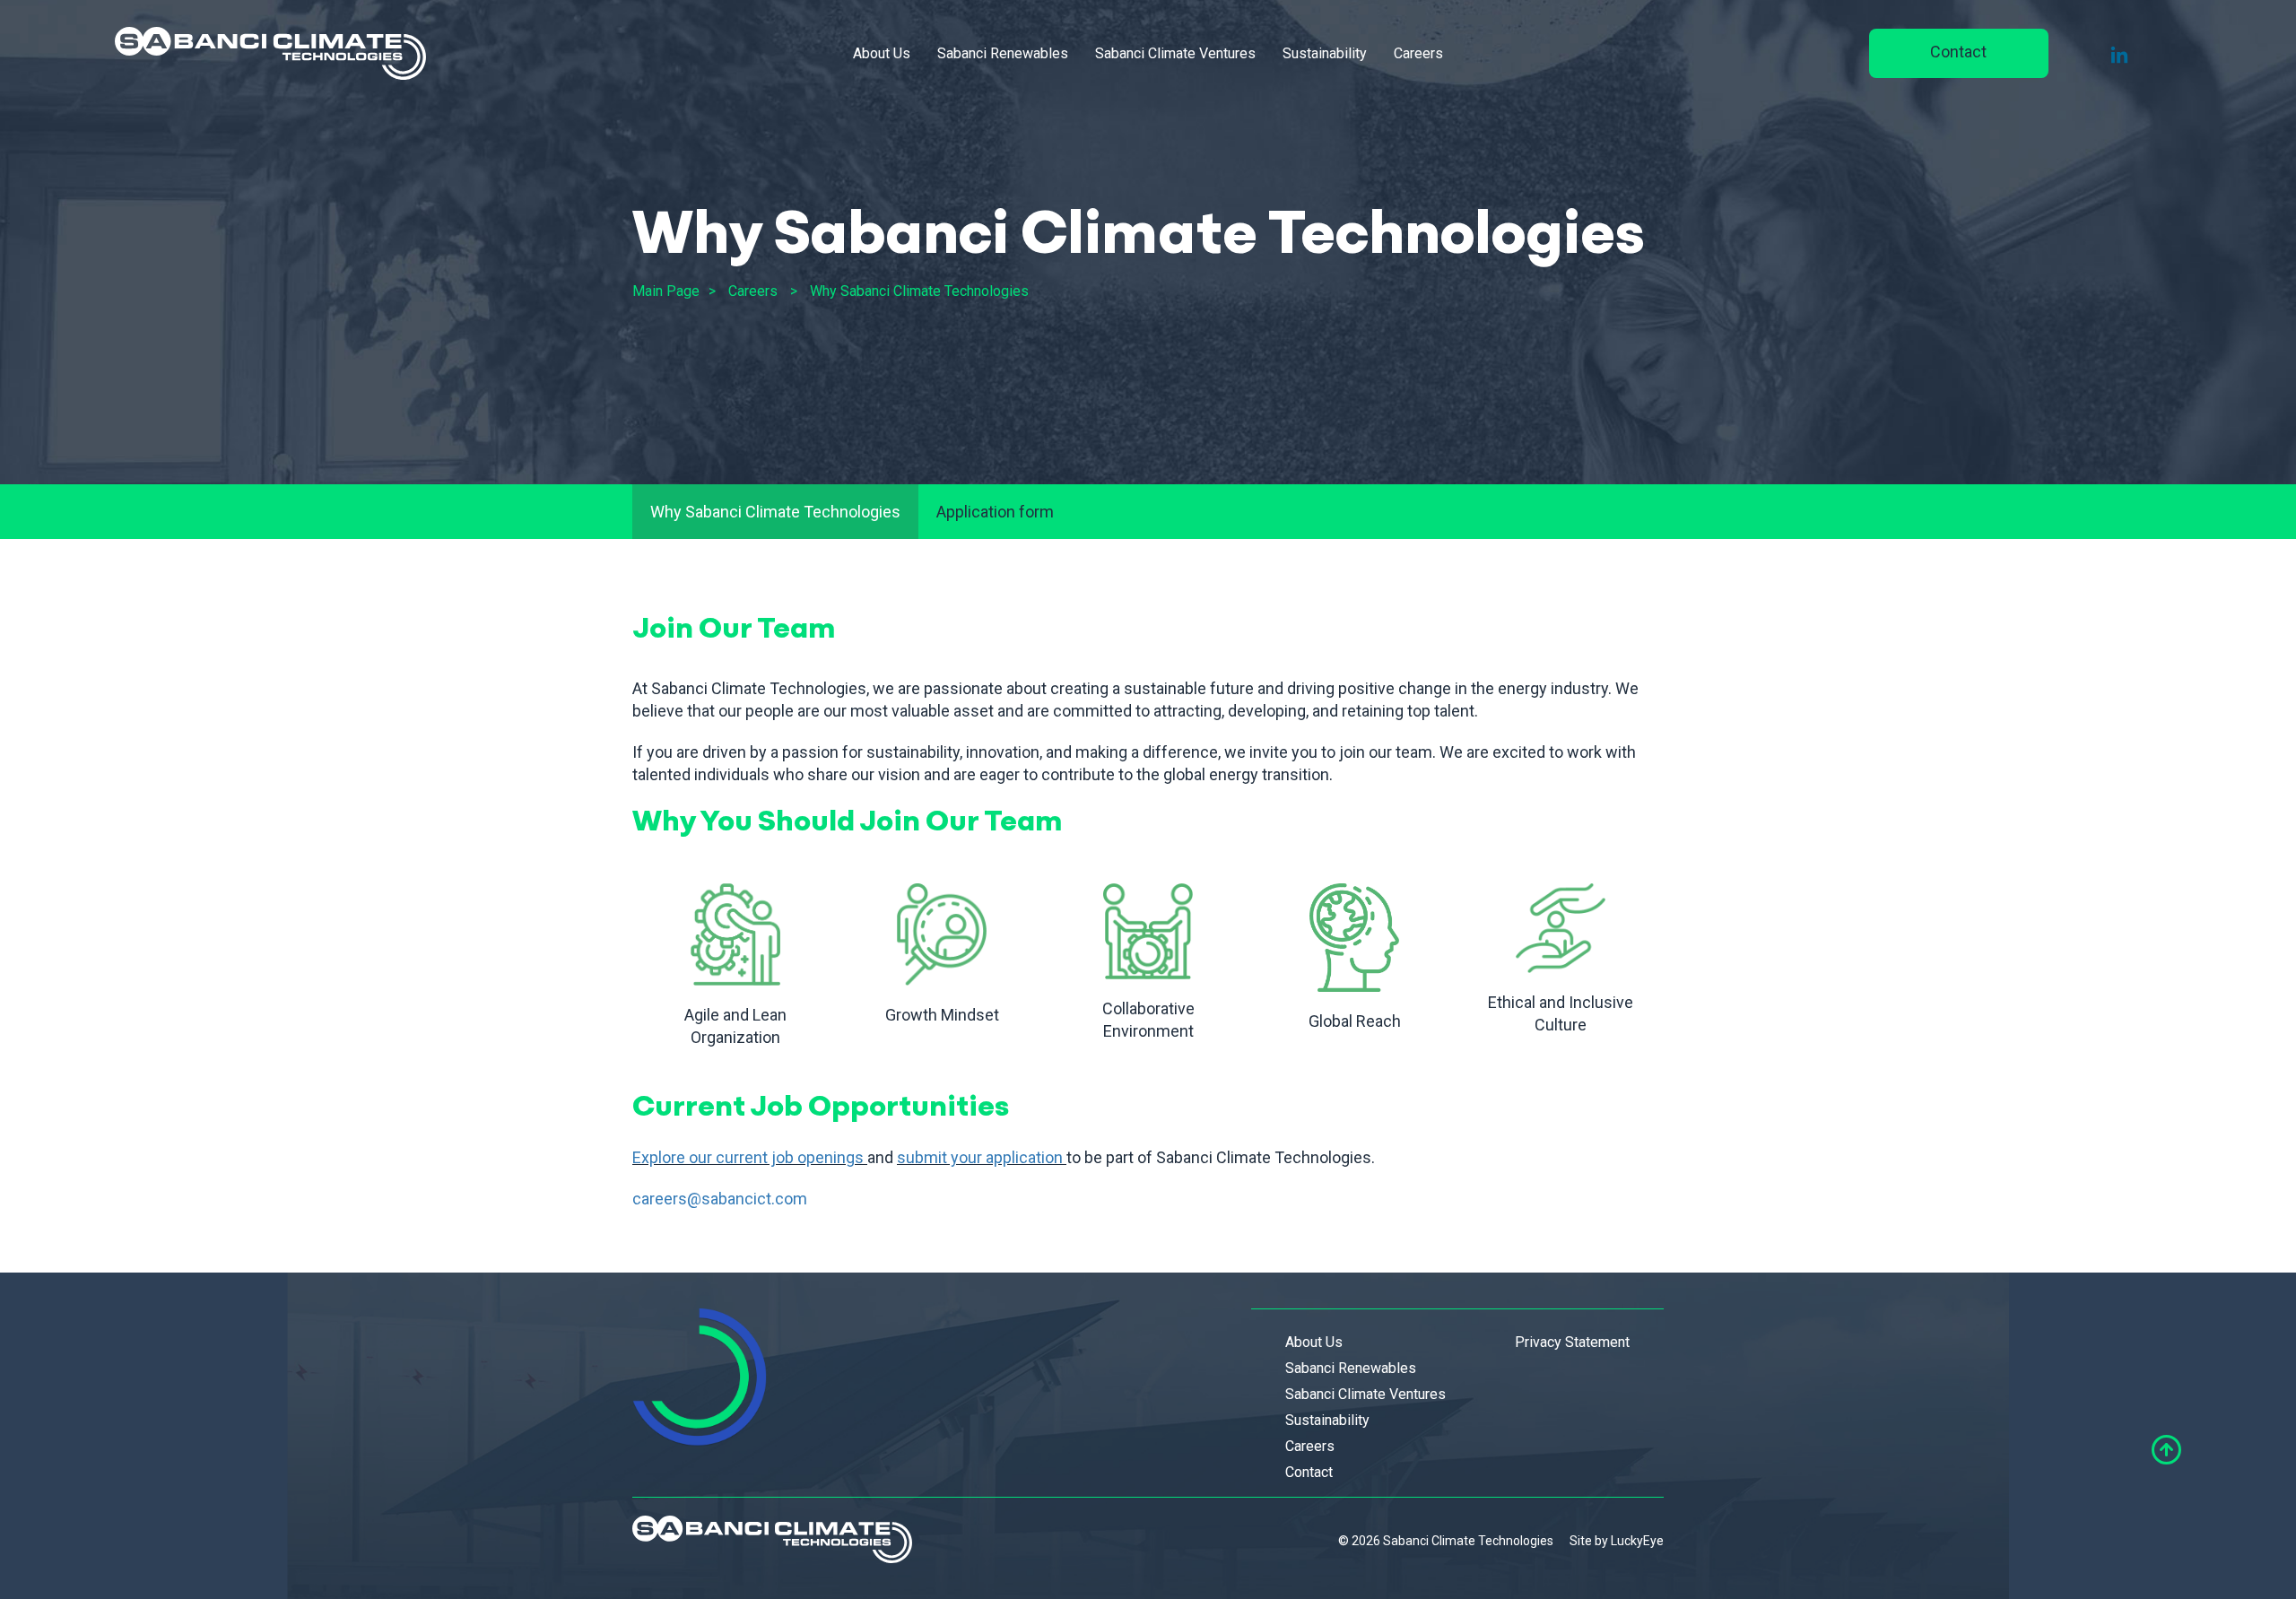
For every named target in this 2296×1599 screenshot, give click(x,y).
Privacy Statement (1572, 1342)
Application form (995, 512)
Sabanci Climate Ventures (1175, 53)
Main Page (666, 291)
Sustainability (1325, 53)
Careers (1418, 53)
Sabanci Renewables (1003, 53)
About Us (882, 53)
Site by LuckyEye (1617, 1541)
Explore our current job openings (748, 1157)
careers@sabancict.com (720, 1199)
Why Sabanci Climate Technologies (919, 291)
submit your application (980, 1157)
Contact (1958, 52)
